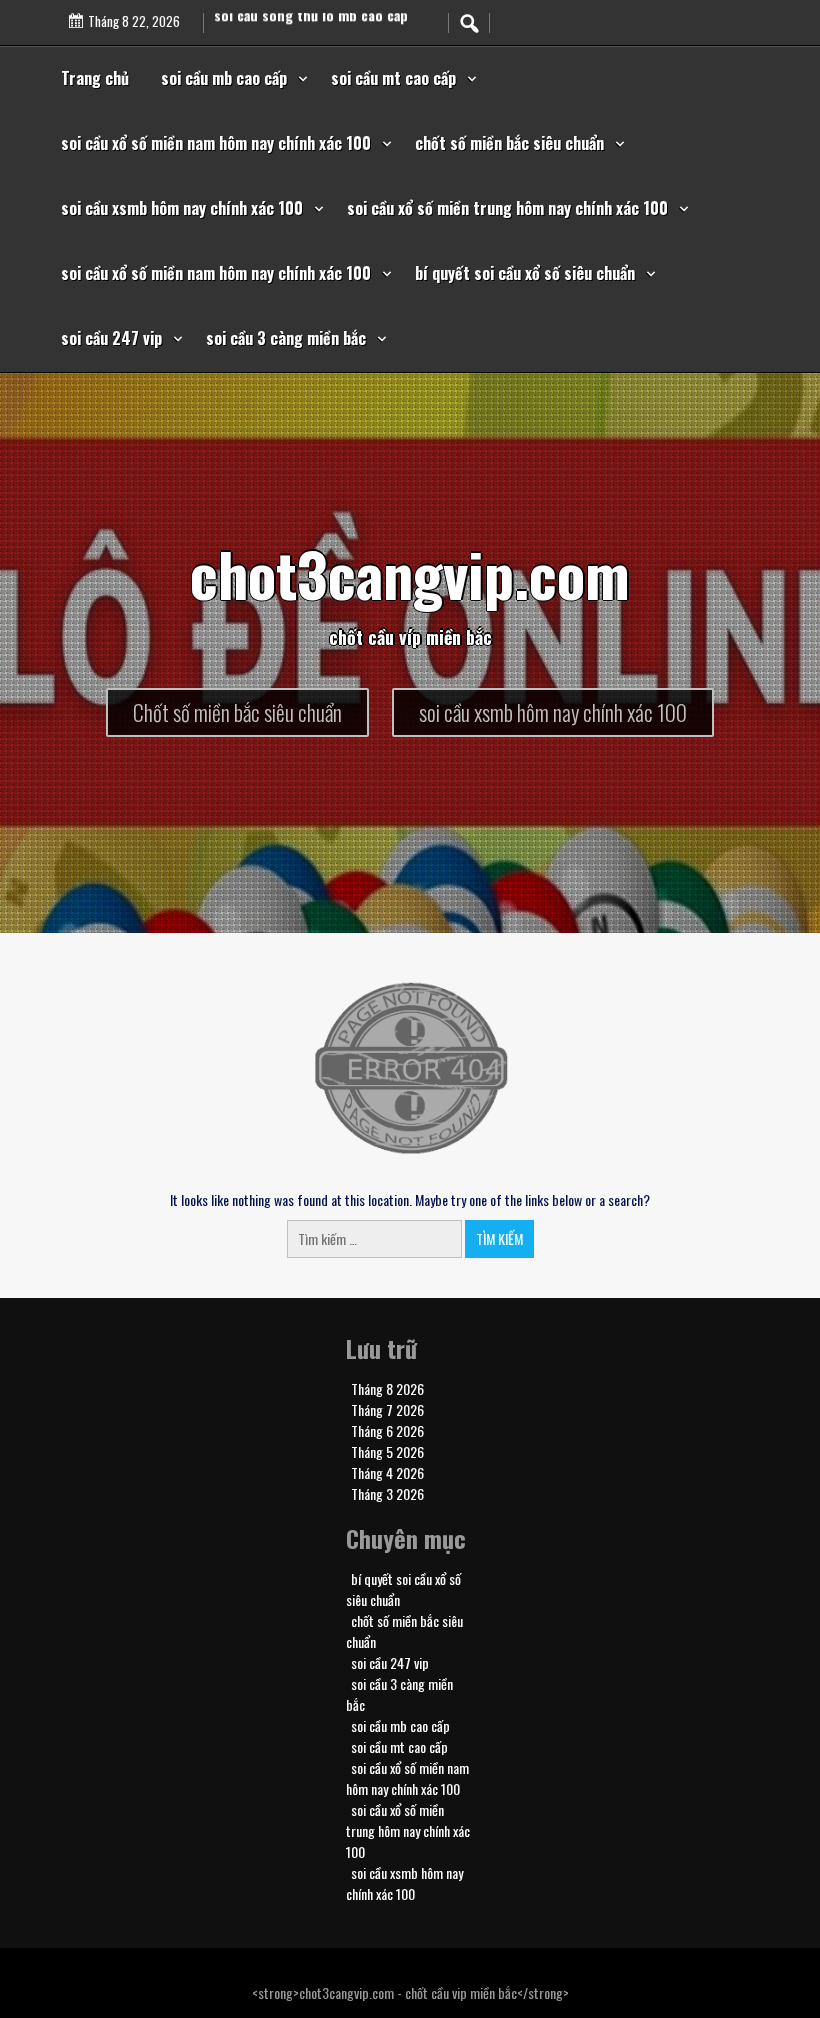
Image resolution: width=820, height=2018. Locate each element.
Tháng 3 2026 (387, 1493)
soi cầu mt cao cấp (393, 78)
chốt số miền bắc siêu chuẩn (509, 143)
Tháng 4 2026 (387, 1472)
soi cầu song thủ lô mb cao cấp (311, 28)
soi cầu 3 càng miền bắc (286, 338)
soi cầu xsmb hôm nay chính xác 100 (182, 208)
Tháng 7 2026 (387, 1409)
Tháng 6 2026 (387, 1430)
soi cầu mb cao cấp (224, 78)
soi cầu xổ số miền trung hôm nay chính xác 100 (507, 208)
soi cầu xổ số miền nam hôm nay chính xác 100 (216, 143)
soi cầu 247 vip (111, 338)
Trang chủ (95, 78)
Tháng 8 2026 (387, 1388)
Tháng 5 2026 (387, 1451)
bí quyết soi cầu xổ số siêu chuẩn (525, 273)
